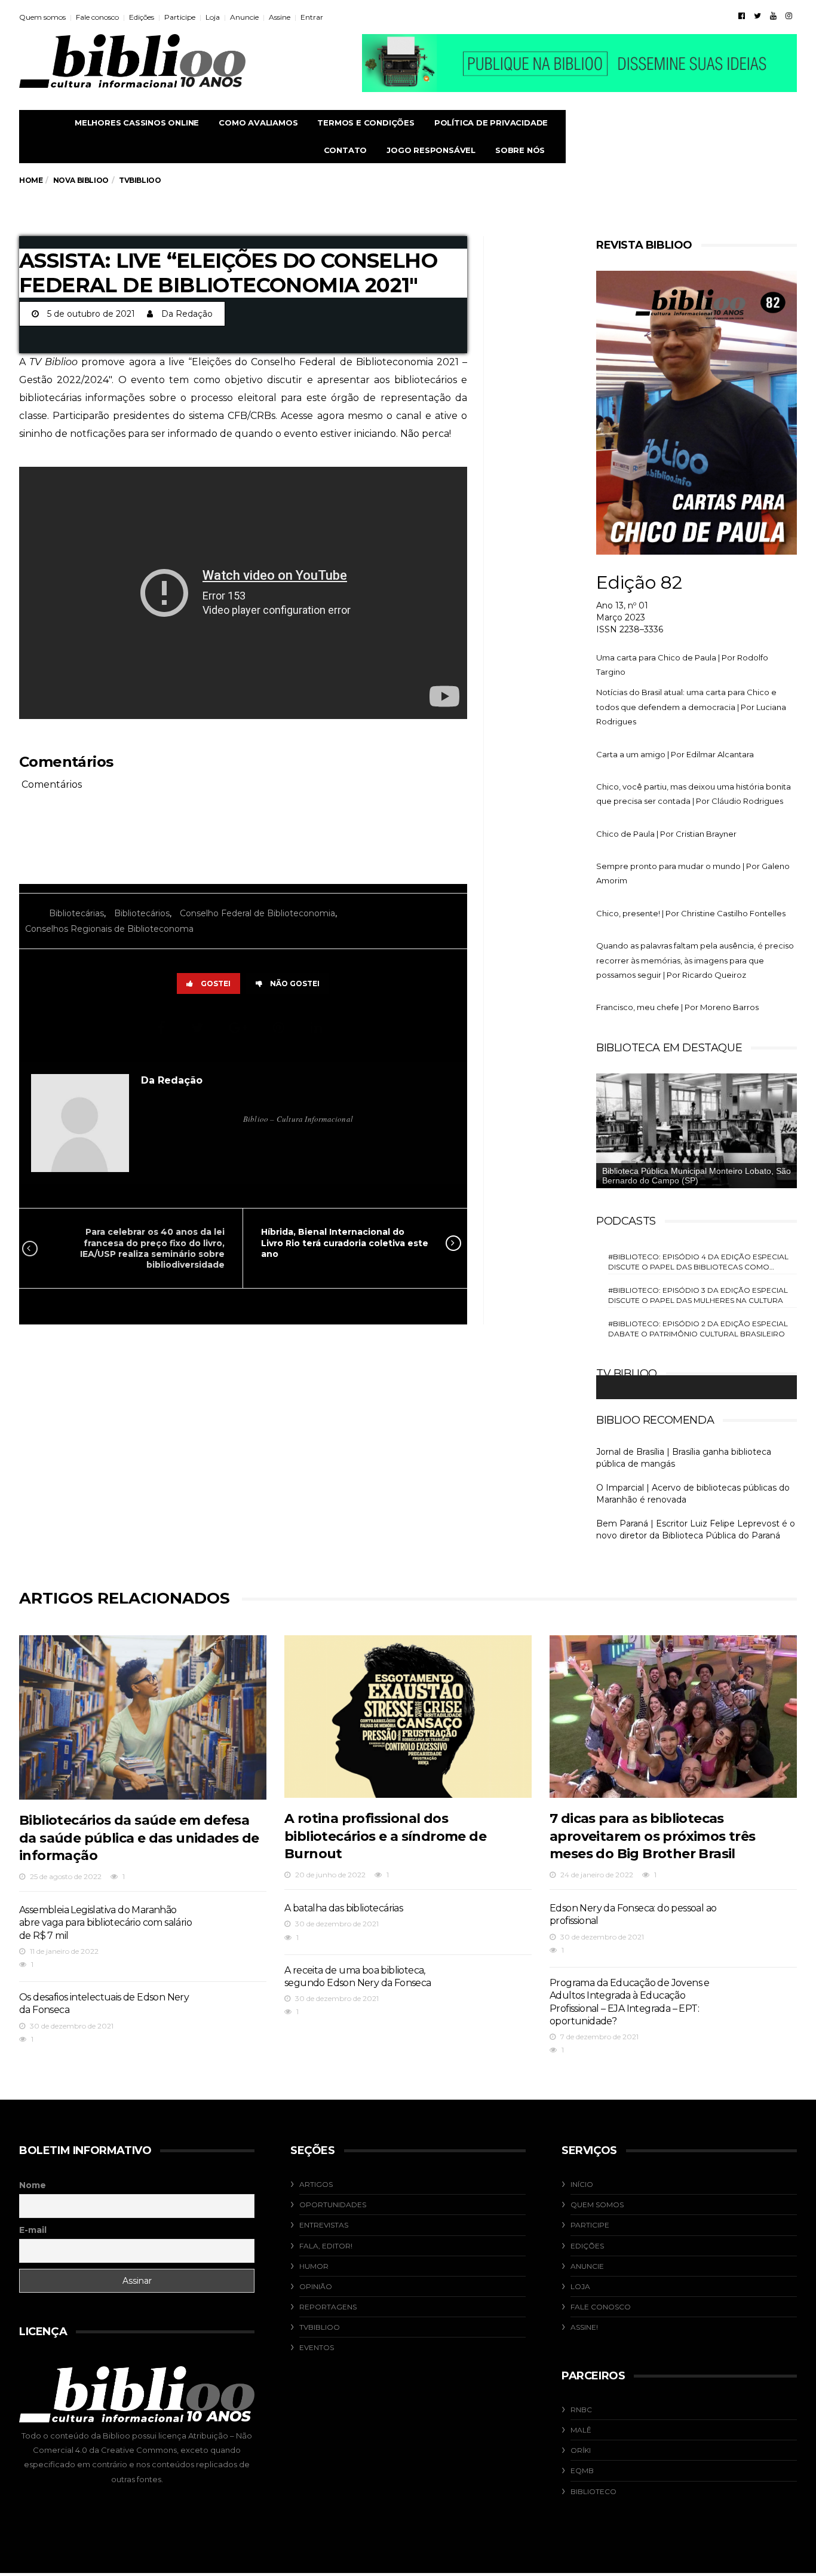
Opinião (316, 2286)
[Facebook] (742, 16)
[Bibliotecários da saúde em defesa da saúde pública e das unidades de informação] (143, 1718)
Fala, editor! (326, 2246)
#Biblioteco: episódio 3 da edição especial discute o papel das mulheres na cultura (698, 1295)
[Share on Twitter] (199, 1028)
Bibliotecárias (76, 913)
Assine (280, 17)
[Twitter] (757, 16)
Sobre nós (520, 150)
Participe (180, 17)
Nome (33, 2185)
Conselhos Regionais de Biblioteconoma (109, 929)
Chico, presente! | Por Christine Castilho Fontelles (691, 913)
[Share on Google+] (240, 1028)
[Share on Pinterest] (280, 1028)
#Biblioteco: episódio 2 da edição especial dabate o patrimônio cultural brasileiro (698, 1329)
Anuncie (244, 17)
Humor (314, 2266)
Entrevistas (324, 2225)
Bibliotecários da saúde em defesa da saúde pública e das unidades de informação (139, 1838)
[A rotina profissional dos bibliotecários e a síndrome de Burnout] (408, 1717)
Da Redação (187, 314)
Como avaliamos (258, 123)
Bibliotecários (142, 913)
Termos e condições (366, 123)
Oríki (581, 2450)
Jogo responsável (431, 150)
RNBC (581, 2410)
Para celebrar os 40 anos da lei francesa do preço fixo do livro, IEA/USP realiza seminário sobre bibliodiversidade (152, 1248)
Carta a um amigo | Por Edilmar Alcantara (675, 754)
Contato (346, 150)
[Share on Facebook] (163, 1028)
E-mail (33, 2230)
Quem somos (42, 17)
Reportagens (328, 2307)
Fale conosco (97, 17)
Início (582, 2184)
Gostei (216, 983)
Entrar (312, 17)
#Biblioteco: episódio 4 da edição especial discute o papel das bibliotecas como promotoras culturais (698, 1262)
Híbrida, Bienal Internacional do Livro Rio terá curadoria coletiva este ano (345, 1243)
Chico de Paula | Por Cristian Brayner (666, 834)
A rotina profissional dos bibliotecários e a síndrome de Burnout (385, 1836)
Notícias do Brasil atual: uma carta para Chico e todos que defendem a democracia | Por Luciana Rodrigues (691, 707)
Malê (581, 2430)
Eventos (317, 2347)
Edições (142, 17)
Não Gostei (295, 983)
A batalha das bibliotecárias (343, 1908)
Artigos (316, 2184)
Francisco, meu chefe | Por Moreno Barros (677, 1007)
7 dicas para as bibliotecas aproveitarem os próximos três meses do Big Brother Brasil (653, 1836)
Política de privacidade (491, 123)
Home (31, 180)
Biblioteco (593, 2491)
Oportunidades (333, 2205)
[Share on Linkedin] (318, 1028)
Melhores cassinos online (137, 123)
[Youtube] (773, 16)
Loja (213, 17)
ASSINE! (584, 2327)
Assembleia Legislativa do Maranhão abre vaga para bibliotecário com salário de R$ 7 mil (105, 1923)
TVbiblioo (320, 2327)
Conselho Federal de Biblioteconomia (257, 913)
